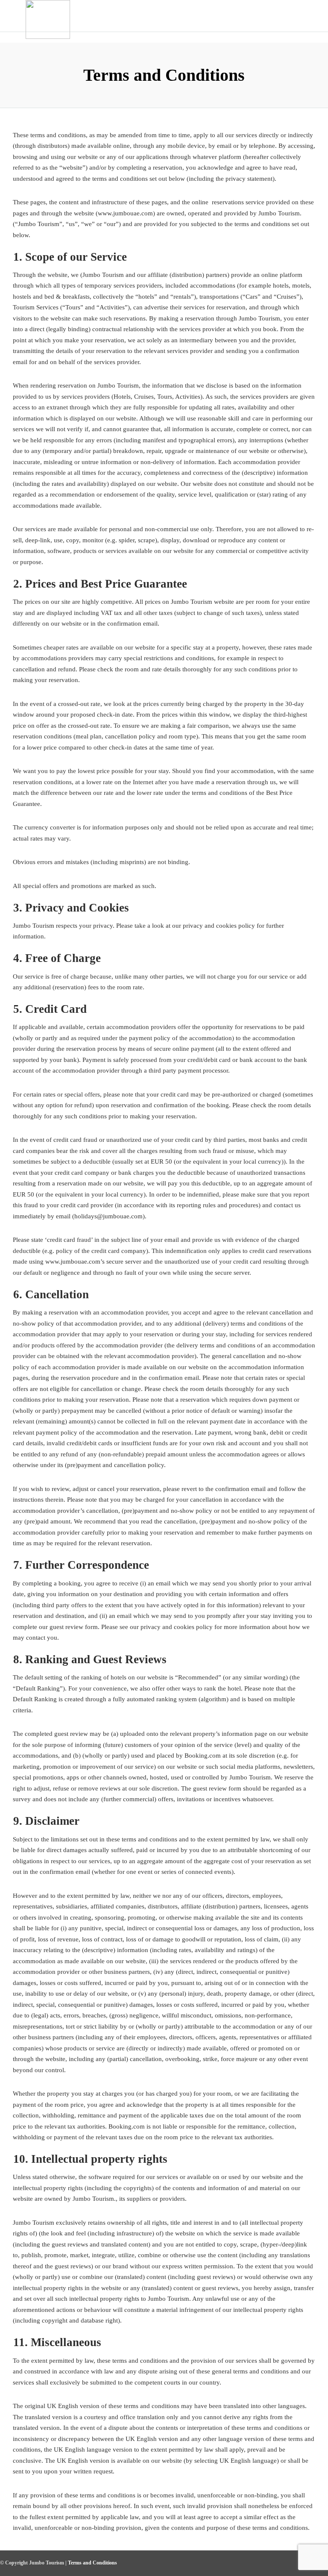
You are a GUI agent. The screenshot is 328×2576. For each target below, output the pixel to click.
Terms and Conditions (92, 2563)
